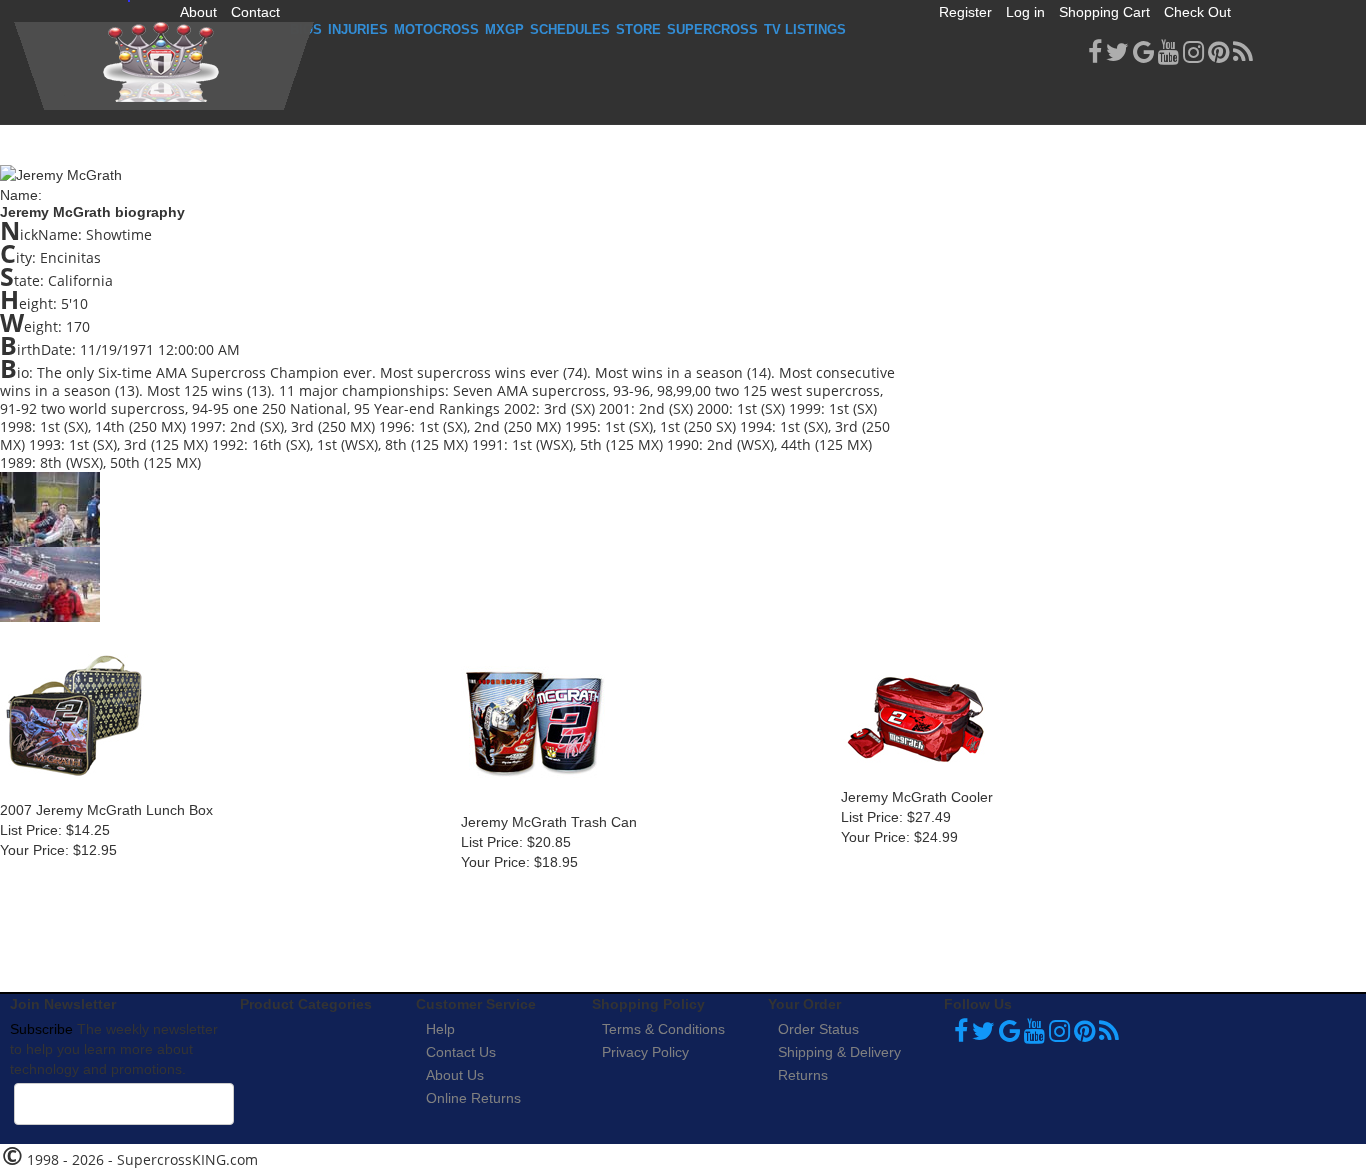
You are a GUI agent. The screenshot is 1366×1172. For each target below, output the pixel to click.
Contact (255, 12)
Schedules (570, 29)
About (198, 12)
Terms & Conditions (663, 1029)
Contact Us (461, 1052)
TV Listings (805, 29)
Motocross (436, 29)
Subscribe (41, 1029)
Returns (803, 1075)
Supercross (712, 29)
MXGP (504, 29)
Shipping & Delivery (839, 1052)
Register (965, 12)
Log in (1025, 12)
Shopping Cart (1104, 12)
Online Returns (473, 1098)
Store (638, 29)
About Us (455, 1075)
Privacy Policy (645, 1052)
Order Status (818, 1029)
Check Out (1197, 12)
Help (440, 1029)
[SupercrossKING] (164, 66)
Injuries (358, 29)
